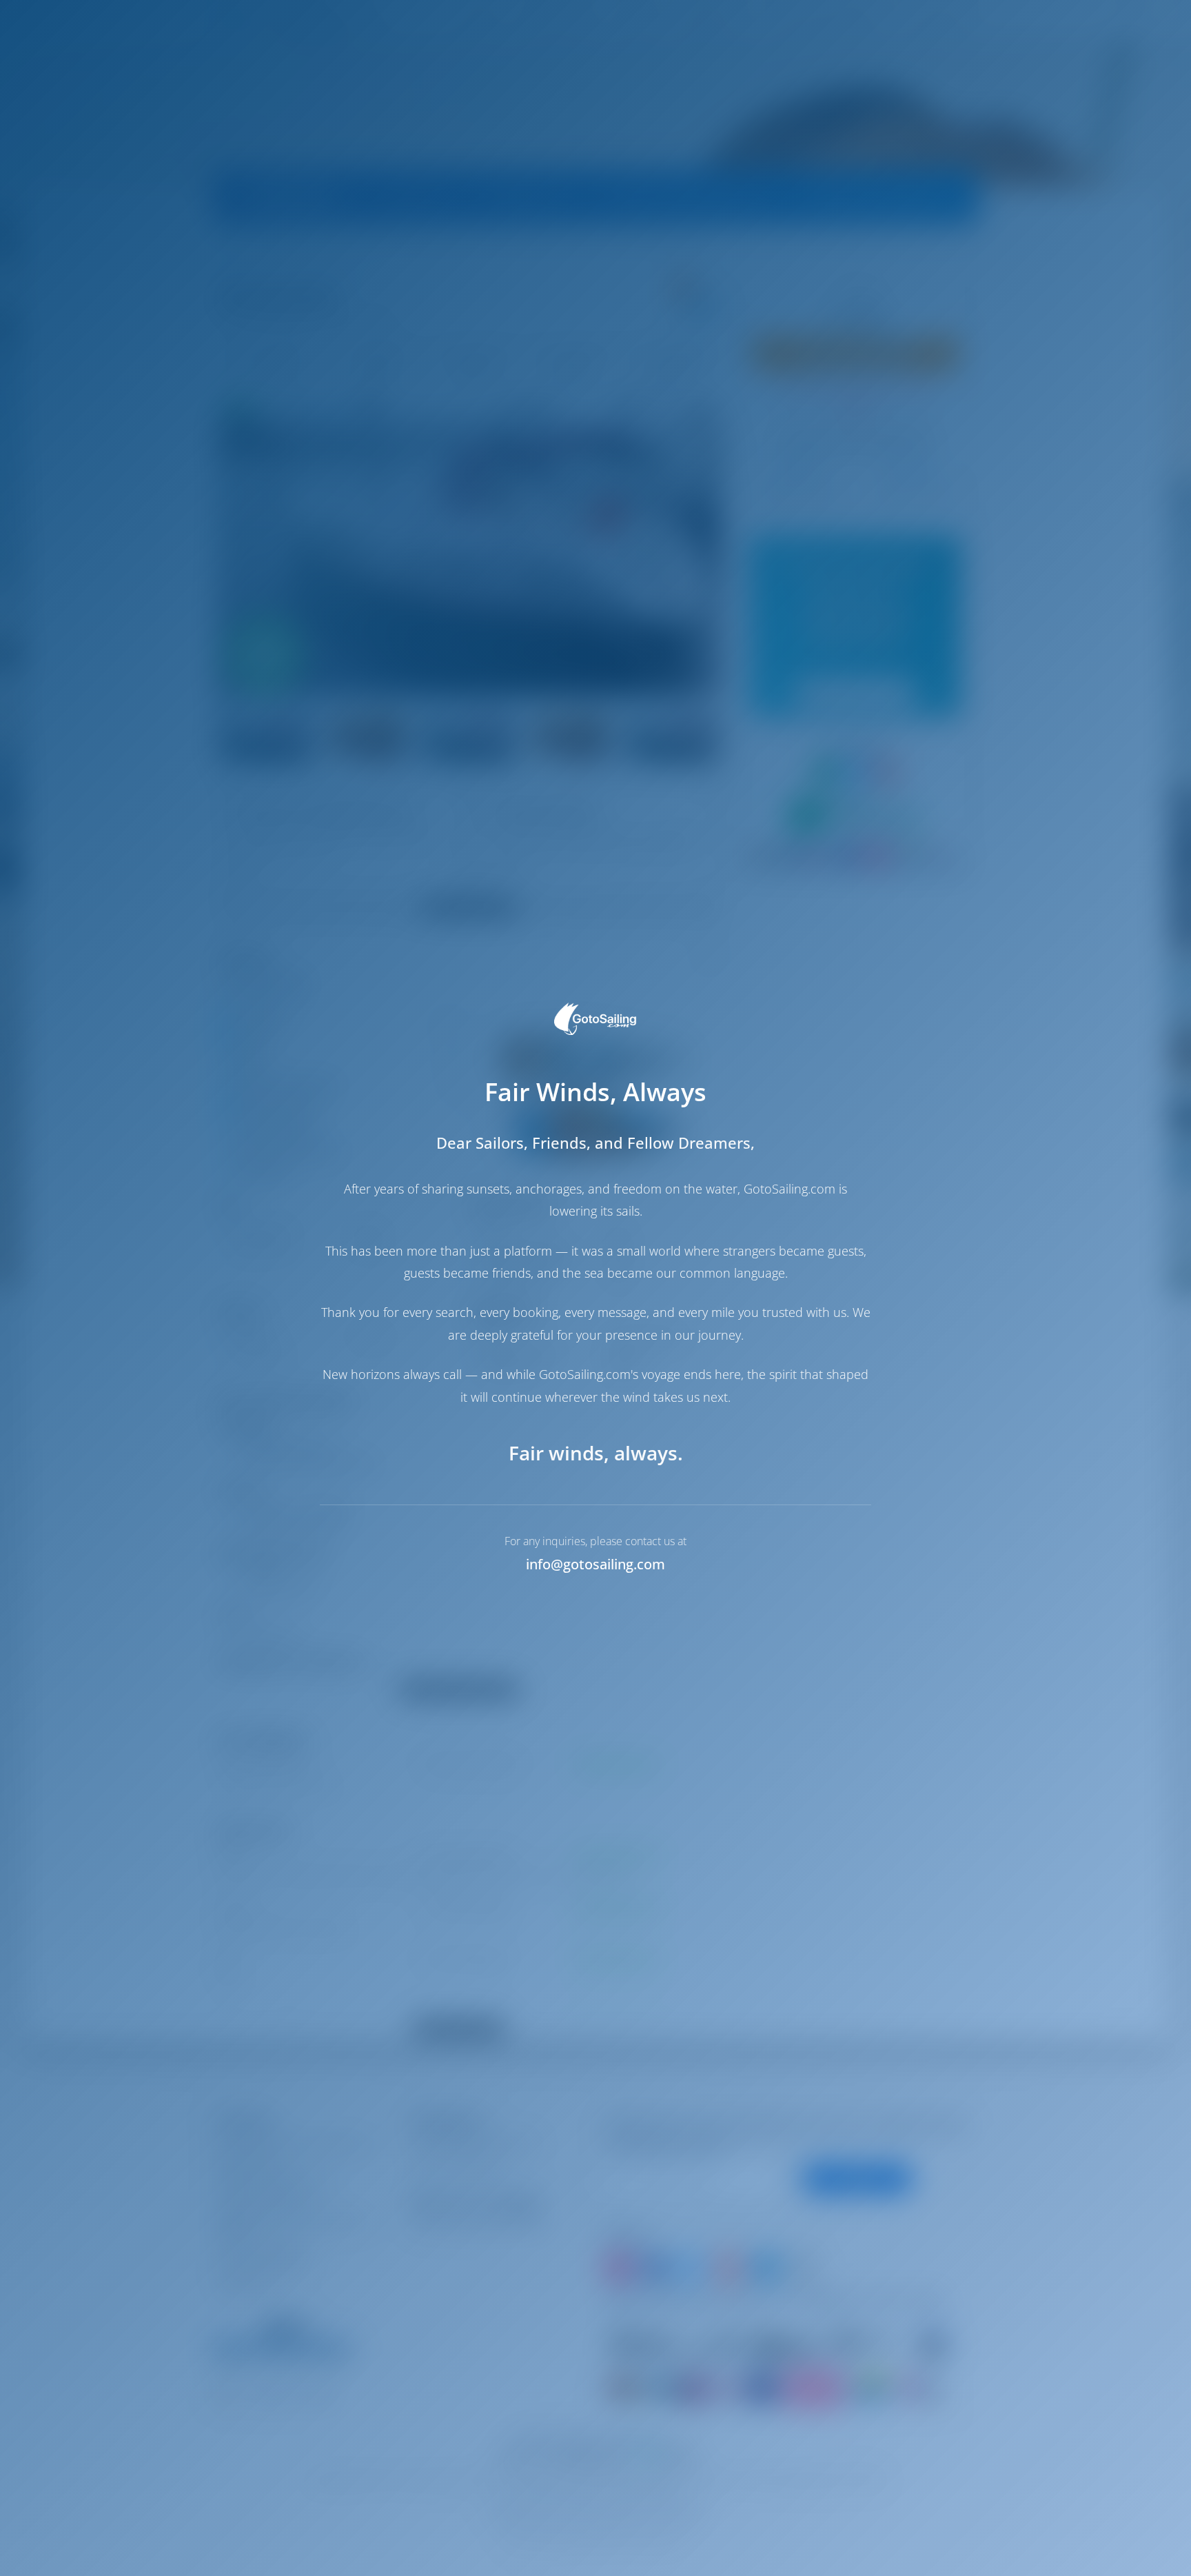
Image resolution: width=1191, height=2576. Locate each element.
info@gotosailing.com (595, 1564)
